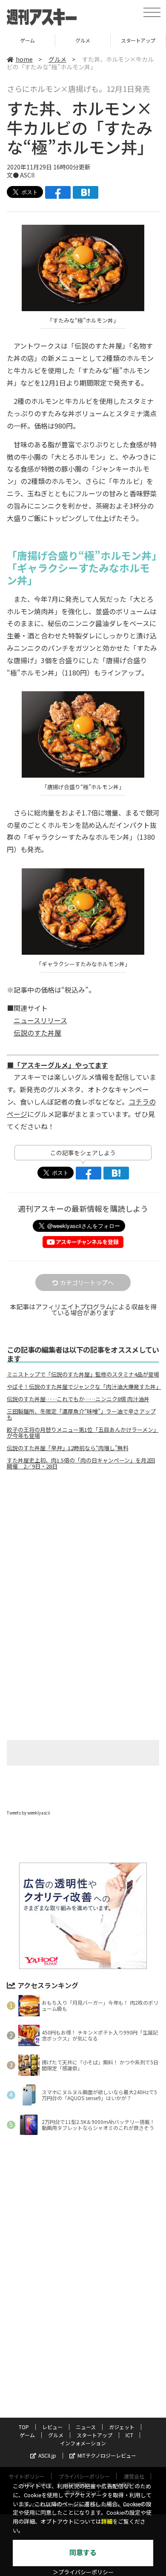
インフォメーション (83, 2443)
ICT (129, 2435)
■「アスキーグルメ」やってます (57, 1065)
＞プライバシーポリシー (83, 2572)
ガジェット (122, 2427)
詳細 (107, 2522)
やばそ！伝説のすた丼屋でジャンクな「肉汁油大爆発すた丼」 (83, 1387)
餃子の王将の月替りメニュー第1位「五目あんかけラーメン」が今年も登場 (83, 1433)
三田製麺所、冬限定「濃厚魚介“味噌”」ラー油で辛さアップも (81, 1414)
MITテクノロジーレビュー (107, 2455)
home (24, 59)
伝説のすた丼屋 (37, 1033)
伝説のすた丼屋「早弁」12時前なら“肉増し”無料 (68, 1448)
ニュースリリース (40, 1020)
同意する (83, 2553)
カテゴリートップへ (87, 1282)
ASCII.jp (47, 2455)
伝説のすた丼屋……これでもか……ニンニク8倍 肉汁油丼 (78, 1399)
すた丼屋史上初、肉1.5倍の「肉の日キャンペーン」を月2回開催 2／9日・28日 (81, 1463)
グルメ (83, 40)
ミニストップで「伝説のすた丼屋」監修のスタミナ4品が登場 (83, 1374)
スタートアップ (138, 40)
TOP (24, 2427)
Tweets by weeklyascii (29, 1813)
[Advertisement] (83, 1548)
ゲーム (27, 40)
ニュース (86, 2427)
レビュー (52, 2427)
